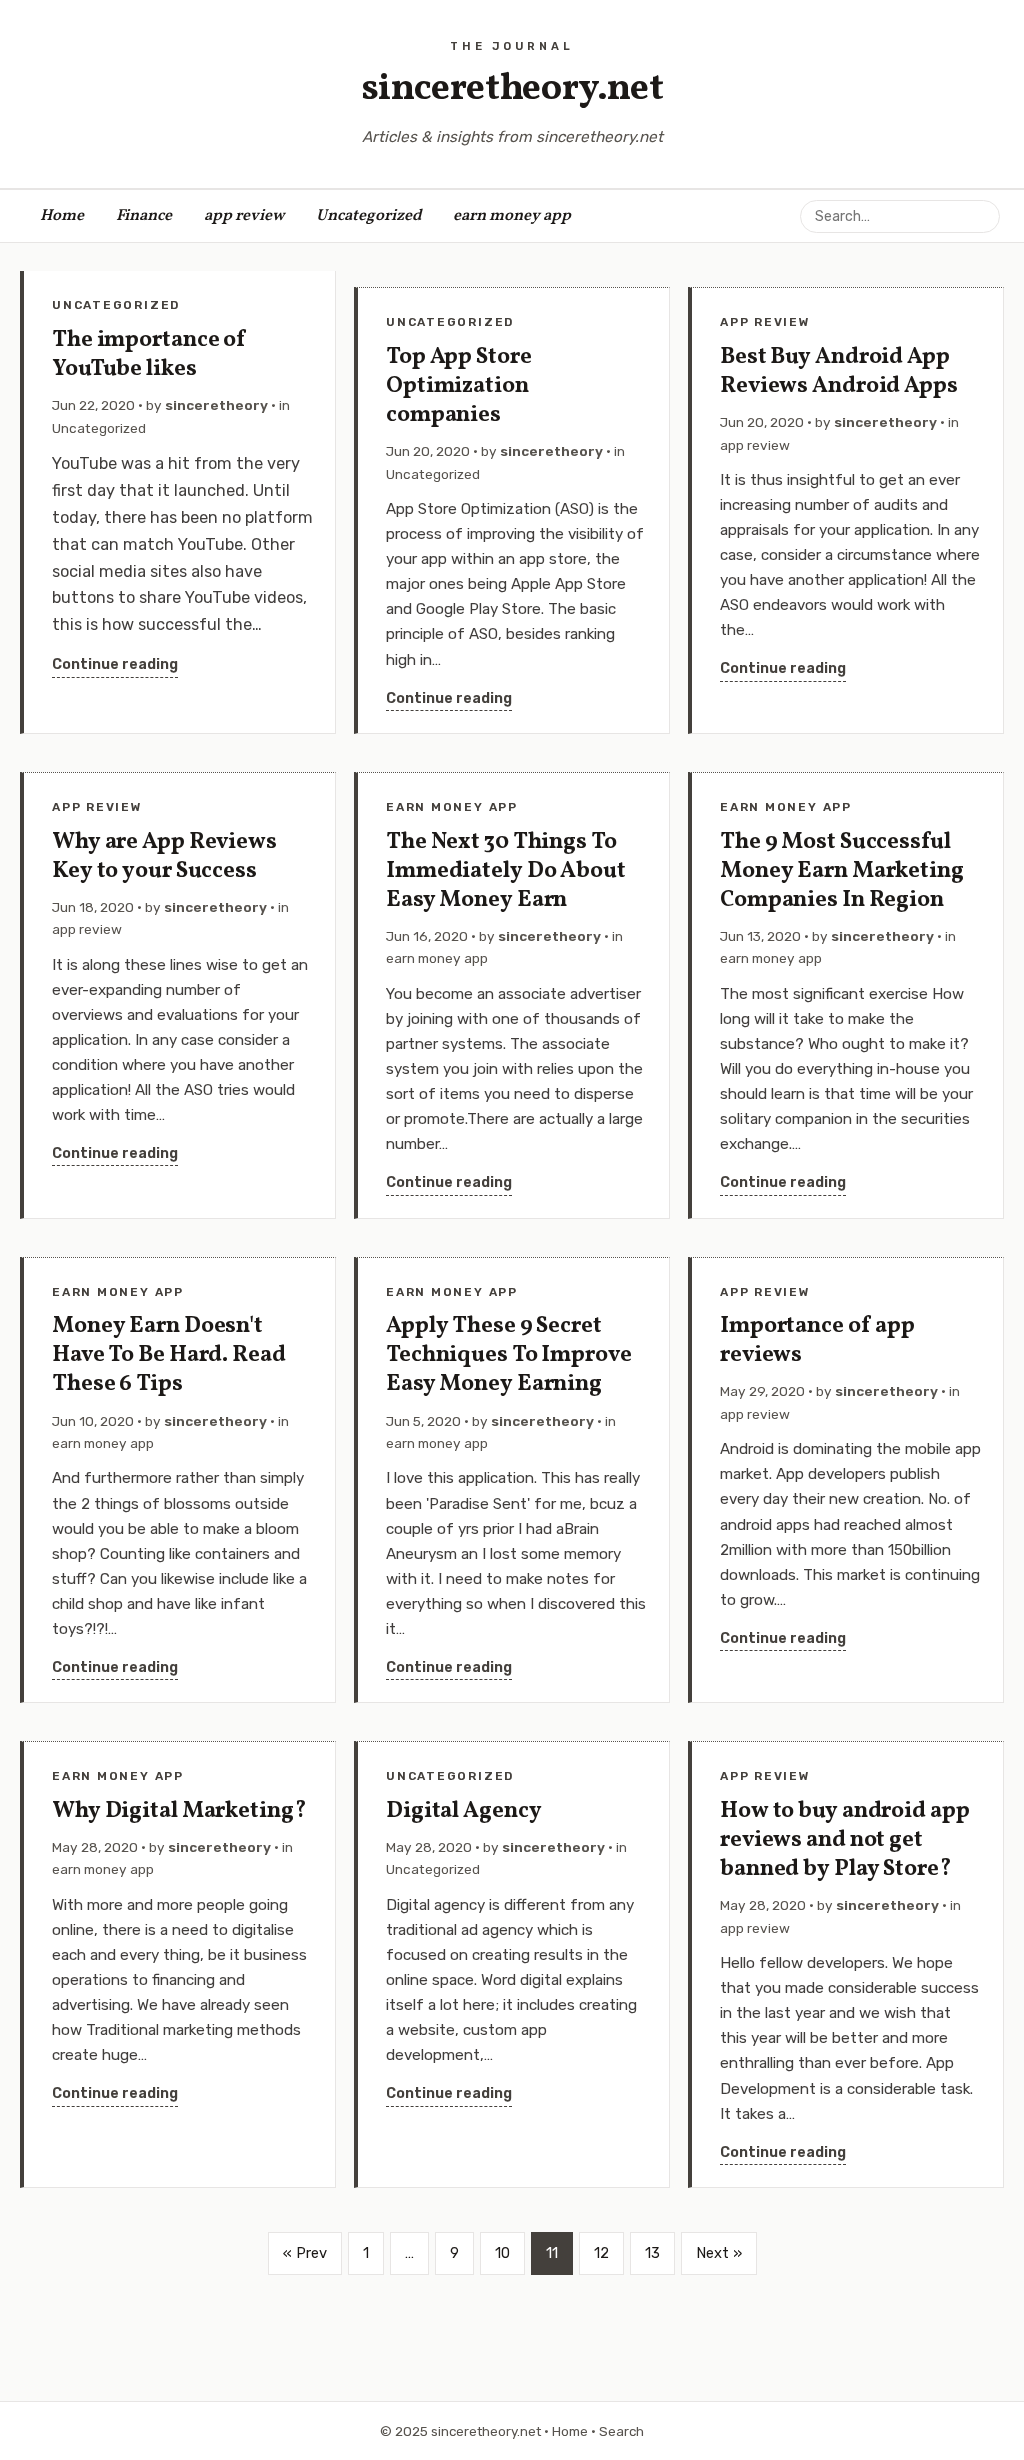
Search (621, 2431)
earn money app (512, 216)
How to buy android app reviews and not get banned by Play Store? (845, 1840)
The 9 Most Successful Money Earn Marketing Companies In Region (842, 871)
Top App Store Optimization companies (459, 386)
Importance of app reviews (817, 1341)
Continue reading (115, 664)
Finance (144, 216)
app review (244, 216)
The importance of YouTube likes (149, 355)
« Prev (305, 2253)
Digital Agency (463, 1811)
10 (502, 2253)
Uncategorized (368, 216)
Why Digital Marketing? (179, 1811)
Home (62, 216)
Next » (719, 2253)
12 (601, 2253)
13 (652, 2253)
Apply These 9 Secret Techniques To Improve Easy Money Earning (509, 1355)
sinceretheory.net (512, 89)
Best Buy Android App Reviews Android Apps (839, 372)
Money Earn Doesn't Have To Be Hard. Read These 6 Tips (169, 1355)
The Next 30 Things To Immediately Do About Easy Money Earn (506, 871)
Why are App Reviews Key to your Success (164, 857)
